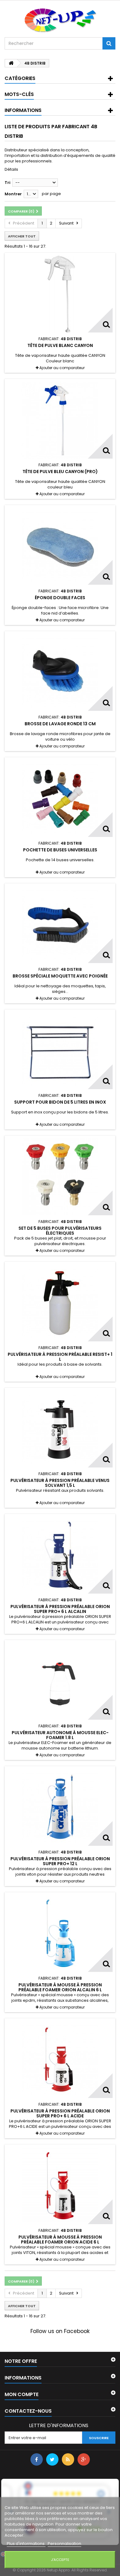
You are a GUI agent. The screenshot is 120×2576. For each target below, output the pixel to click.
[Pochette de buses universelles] (60, 798)
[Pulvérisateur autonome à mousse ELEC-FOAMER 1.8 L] (60, 1681)
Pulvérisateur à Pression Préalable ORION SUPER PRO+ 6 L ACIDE (60, 2113)
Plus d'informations (26, 2544)
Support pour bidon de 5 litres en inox (60, 1102)
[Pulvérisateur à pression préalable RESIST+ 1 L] (60, 1303)
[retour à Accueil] (11, 63)
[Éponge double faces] (60, 546)
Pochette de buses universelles (60, 850)
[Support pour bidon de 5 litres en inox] (60, 1051)
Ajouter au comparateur (62, 368)
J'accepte (60, 2560)
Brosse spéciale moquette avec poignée (60, 976)
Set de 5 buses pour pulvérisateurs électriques (60, 1231)
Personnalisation (64, 2544)
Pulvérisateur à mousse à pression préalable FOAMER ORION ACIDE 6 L (60, 2240)
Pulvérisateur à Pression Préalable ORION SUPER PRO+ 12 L (60, 1861)
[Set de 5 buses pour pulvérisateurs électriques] (60, 1177)
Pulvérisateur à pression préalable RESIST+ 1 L (60, 1357)
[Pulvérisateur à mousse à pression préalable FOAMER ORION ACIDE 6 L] (60, 2186)
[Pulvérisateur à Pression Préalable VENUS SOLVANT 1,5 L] (60, 1429)
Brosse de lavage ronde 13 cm (60, 724)
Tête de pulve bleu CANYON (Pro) (60, 472)
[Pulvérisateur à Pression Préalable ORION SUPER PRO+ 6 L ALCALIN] (60, 1555)
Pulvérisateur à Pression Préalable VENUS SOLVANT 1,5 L (60, 1483)
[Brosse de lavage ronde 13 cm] (60, 672)
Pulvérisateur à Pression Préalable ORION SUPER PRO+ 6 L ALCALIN (60, 1609)
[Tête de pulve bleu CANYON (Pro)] (60, 420)
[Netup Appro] (60, 20)
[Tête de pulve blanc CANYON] (60, 294)
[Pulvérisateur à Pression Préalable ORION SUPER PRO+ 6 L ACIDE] (60, 2060)
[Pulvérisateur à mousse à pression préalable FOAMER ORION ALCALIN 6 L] (60, 1933)
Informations (23, 110)
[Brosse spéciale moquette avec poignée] (60, 925)
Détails (11, 169)
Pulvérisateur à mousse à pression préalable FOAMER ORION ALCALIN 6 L (60, 1987)
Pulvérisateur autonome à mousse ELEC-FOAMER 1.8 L (60, 1735)
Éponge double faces (60, 598)
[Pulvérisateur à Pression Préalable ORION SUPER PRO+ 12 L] (60, 1807)
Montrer (13, 194)
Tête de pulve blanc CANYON (60, 345)
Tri (8, 183)
